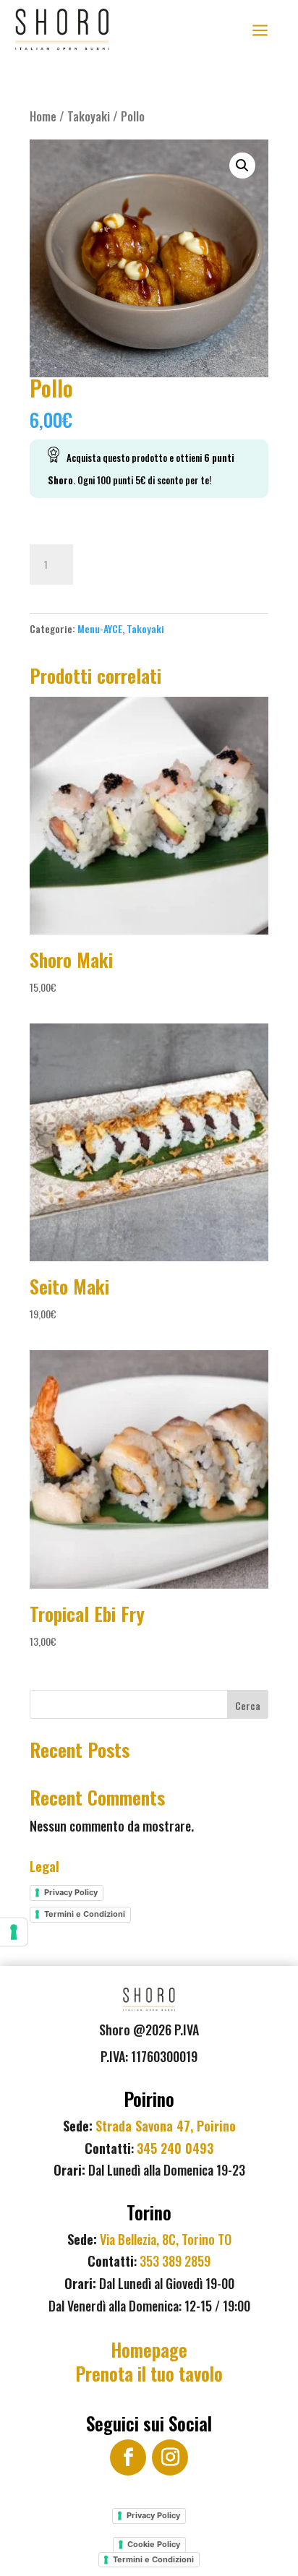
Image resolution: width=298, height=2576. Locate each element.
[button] (242, 166)
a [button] (260, 31)
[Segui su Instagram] (170, 2457)
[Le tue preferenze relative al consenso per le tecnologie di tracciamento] (14, 1932)
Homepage (149, 2349)
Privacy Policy (71, 1892)
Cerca (248, 1705)
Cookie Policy (154, 2544)
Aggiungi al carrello (162, 562)
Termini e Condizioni (85, 1914)
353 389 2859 (175, 2261)
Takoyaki (89, 116)
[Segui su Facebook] (128, 2457)
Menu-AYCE (100, 628)
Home (43, 116)
